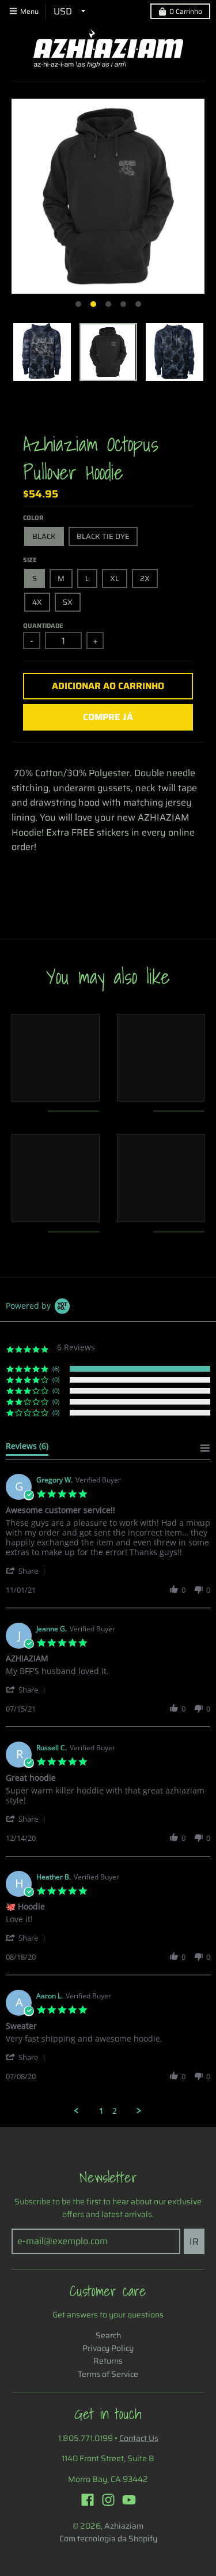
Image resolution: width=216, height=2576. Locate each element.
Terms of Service (108, 2374)
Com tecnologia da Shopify (108, 2538)
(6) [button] (56, 1368)
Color (33, 518)
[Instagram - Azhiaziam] (108, 2500)
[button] (28, 1570)
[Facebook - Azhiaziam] (88, 2500)
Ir (194, 2242)
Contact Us (139, 2438)
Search (108, 2335)
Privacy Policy (108, 2348)
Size (30, 560)
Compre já (108, 717)
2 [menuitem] (115, 2111)
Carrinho (186, 11)
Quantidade (43, 626)
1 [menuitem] (101, 2111)
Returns (108, 2361)
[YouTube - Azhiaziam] (129, 2500)
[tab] (27, 1448)
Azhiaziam (124, 2526)
